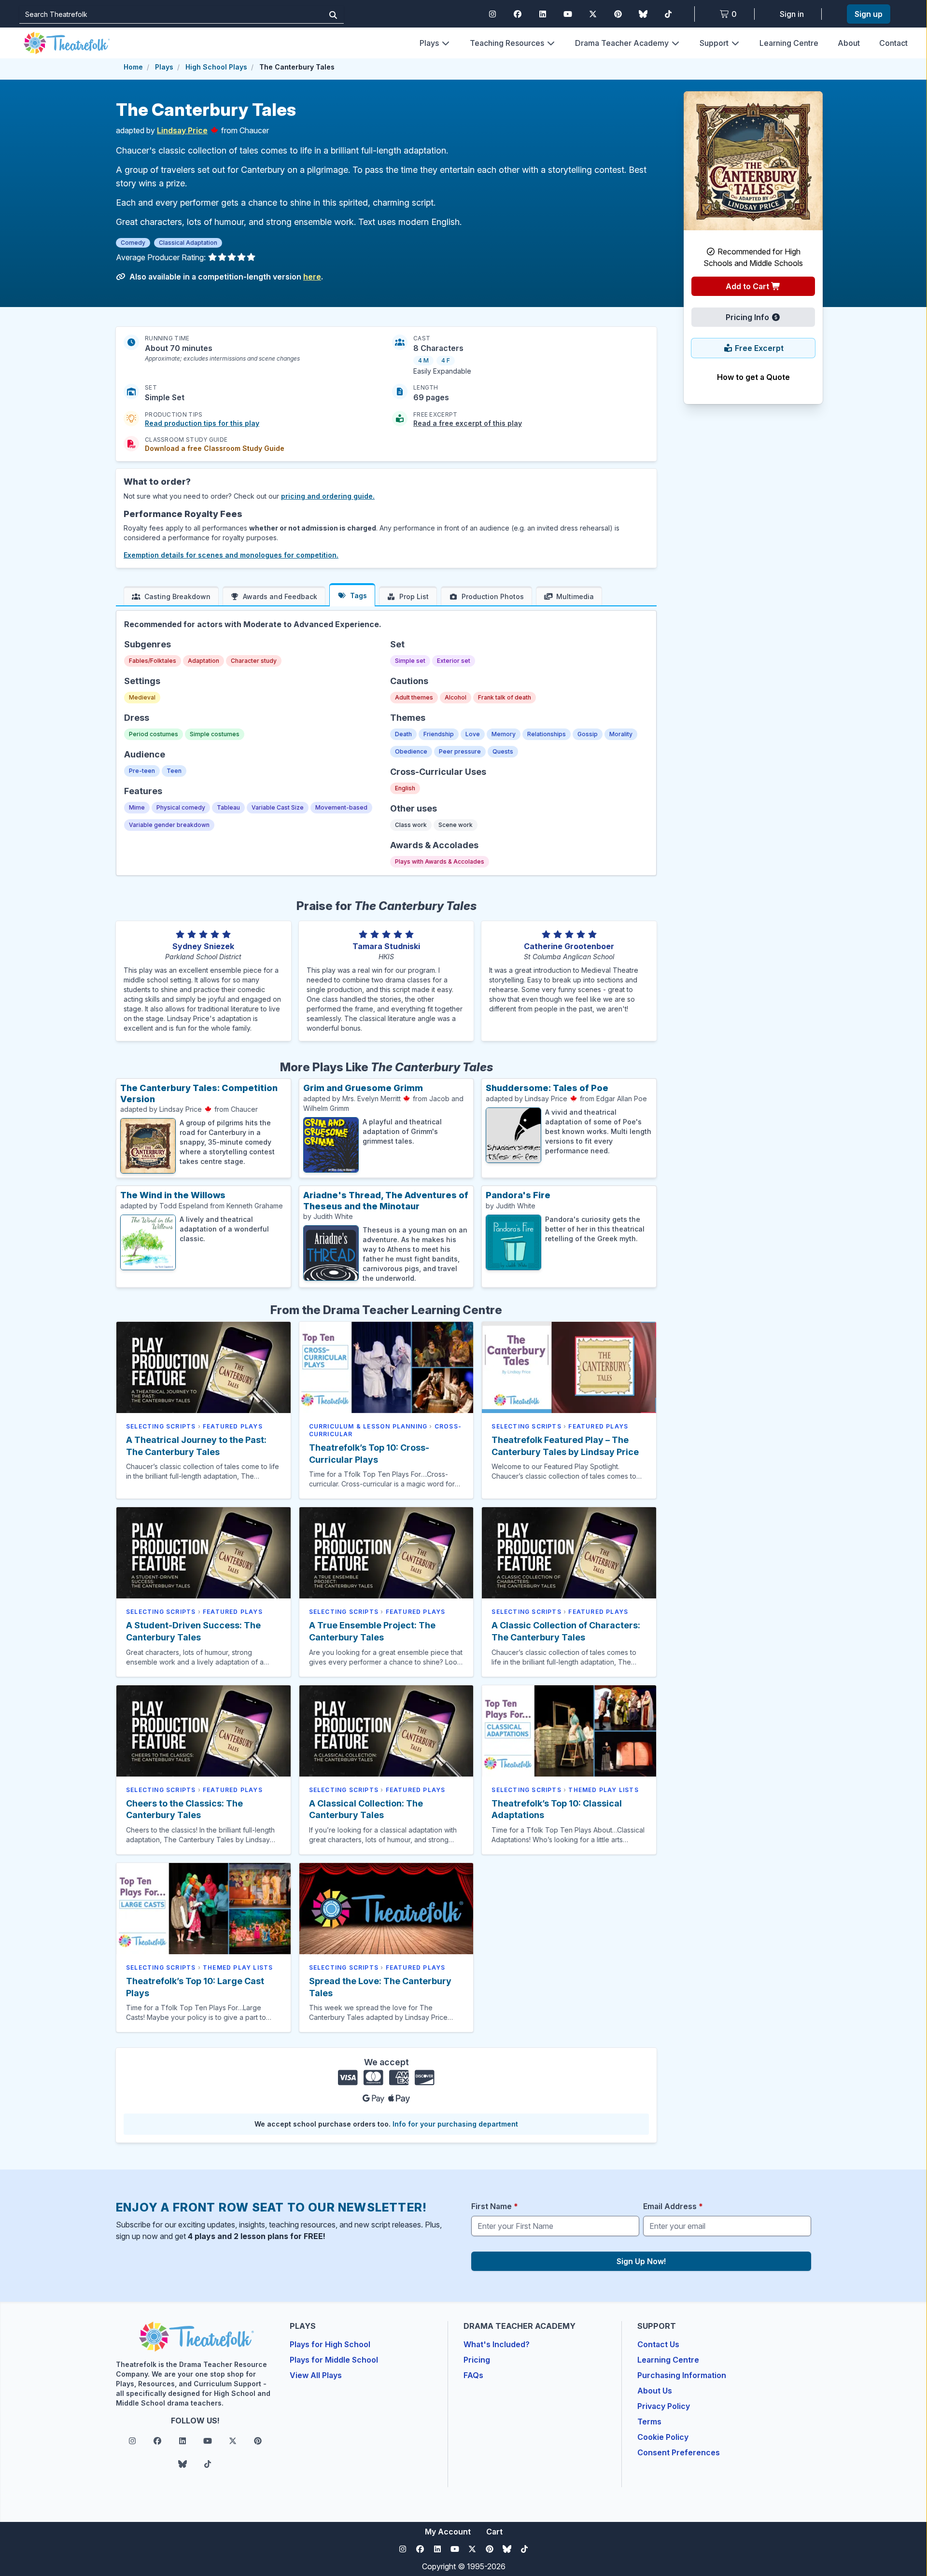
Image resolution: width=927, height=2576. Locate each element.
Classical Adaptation (188, 243)
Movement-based (341, 807)
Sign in (792, 14)
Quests (503, 751)
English (405, 788)
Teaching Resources (507, 43)
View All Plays (316, 2375)
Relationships (547, 734)
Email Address (673, 2206)
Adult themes (414, 697)
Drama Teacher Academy (622, 43)
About (849, 43)
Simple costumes (215, 734)
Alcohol (456, 697)
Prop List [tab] (414, 596)
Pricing (477, 2360)
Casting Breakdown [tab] (177, 596)
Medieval (142, 697)
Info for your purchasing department (455, 2124)
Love (473, 734)
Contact (893, 43)
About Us (655, 2391)
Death (403, 734)
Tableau (228, 807)
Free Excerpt (758, 348)
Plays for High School (330, 2344)
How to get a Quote (753, 377)
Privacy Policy (664, 2406)
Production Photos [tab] (493, 596)
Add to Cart (748, 286)
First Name (495, 2206)
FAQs (473, 2375)
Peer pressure (460, 751)
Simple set (410, 661)
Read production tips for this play (202, 423)
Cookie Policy (663, 2437)
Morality (621, 734)
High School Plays (216, 67)
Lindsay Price (182, 130)
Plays (429, 43)
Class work (411, 825)
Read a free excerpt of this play (468, 423)
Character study (254, 661)
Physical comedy (181, 807)
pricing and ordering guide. (328, 496)
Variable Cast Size (278, 807)
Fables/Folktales (153, 661)
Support (714, 43)
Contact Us (658, 2344)
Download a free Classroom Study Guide (215, 448)
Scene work (456, 825)
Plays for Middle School (334, 2360)
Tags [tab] (358, 595)
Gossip (588, 734)
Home (133, 67)
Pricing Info (748, 317)
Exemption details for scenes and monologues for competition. (231, 555)
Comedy (133, 243)
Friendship (439, 734)
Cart (494, 2532)
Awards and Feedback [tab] (280, 596)
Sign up (869, 14)
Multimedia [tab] (575, 596)
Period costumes (154, 734)
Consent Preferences (679, 2452)
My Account (448, 2532)
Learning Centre (789, 43)
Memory (504, 734)
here (312, 277)
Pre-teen (142, 771)
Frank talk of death (505, 697)
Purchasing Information (682, 2375)
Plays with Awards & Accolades (440, 861)
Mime (137, 807)
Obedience (411, 751)
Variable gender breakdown (169, 825)
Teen (174, 771)
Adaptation (204, 661)
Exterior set (454, 661)
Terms (649, 2422)
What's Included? (497, 2344)
